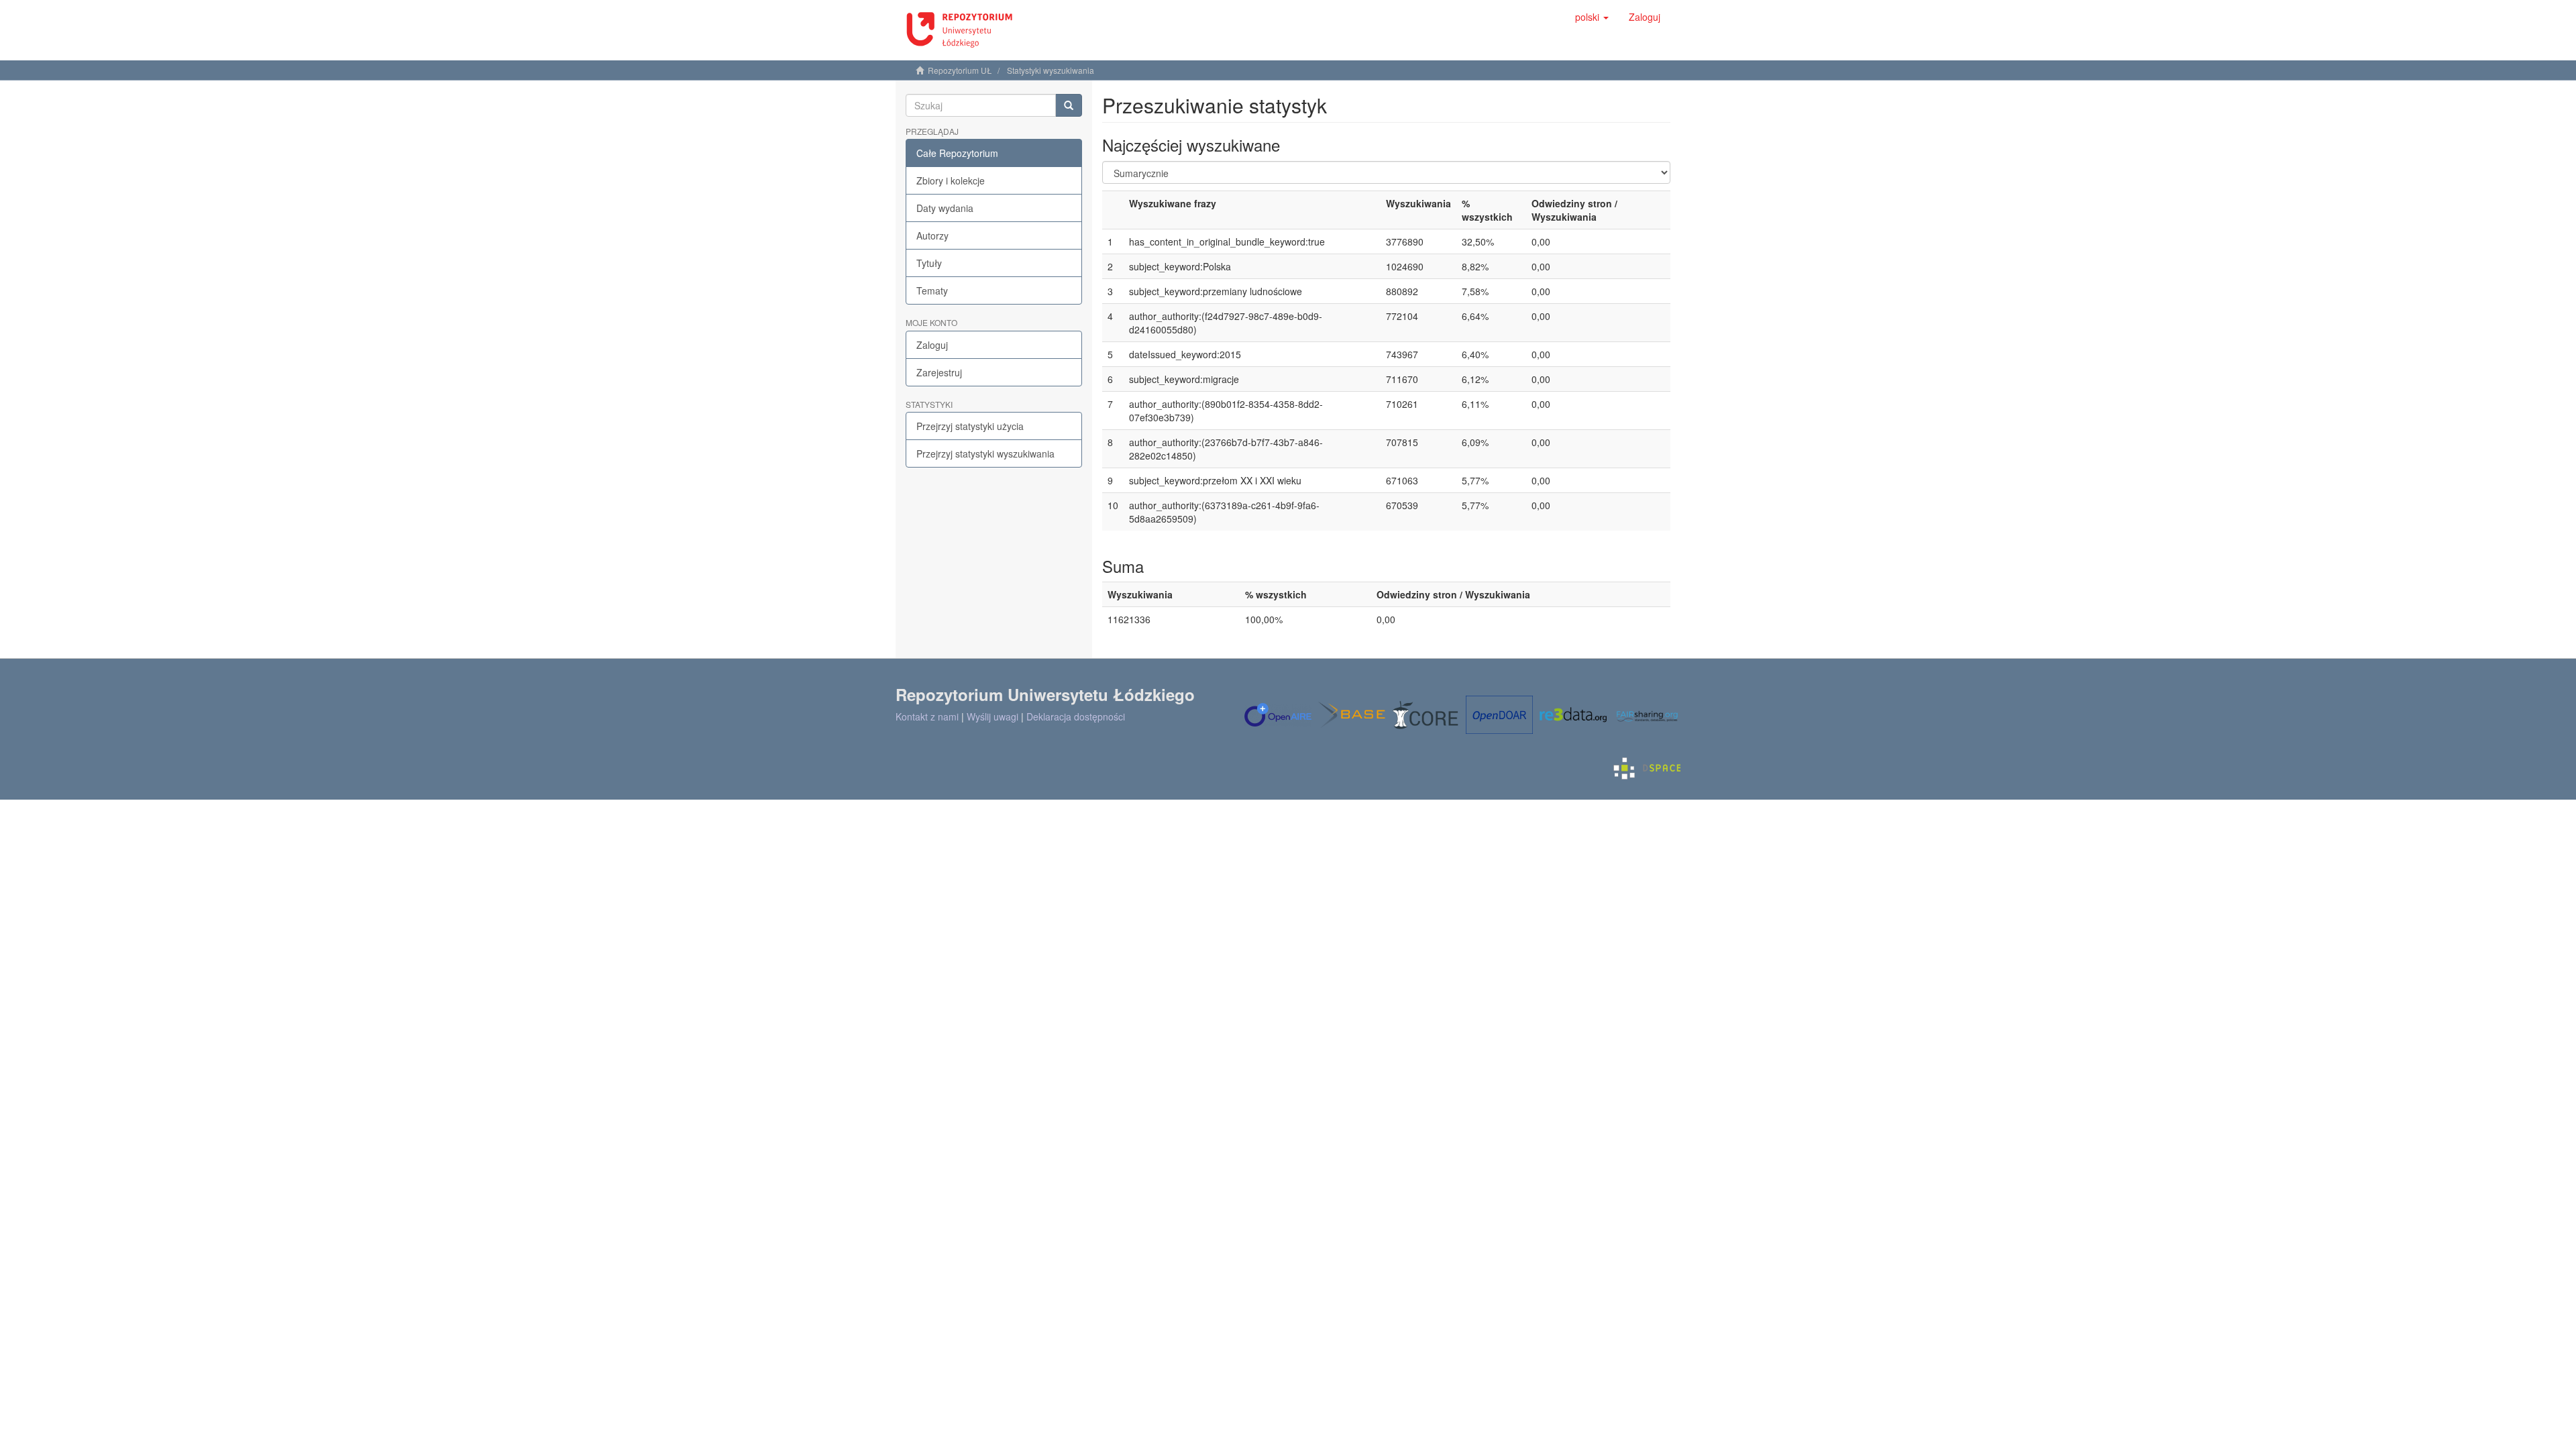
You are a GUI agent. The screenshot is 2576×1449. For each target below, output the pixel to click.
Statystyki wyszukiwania (1051, 70)
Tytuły (929, 263)
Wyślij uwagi (992, 716)
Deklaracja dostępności (1076, 716)
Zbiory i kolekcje (951, 180)
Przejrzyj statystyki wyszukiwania (985, 453)
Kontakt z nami (927, 716)
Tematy (932, 290)
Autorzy (932, 235)
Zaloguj (932, 345)
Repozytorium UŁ (960, 70)
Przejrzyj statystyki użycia (970, 426)
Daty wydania (945, 208)
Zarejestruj (939, 372)
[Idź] (1069, 105)
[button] (1592, 17)
